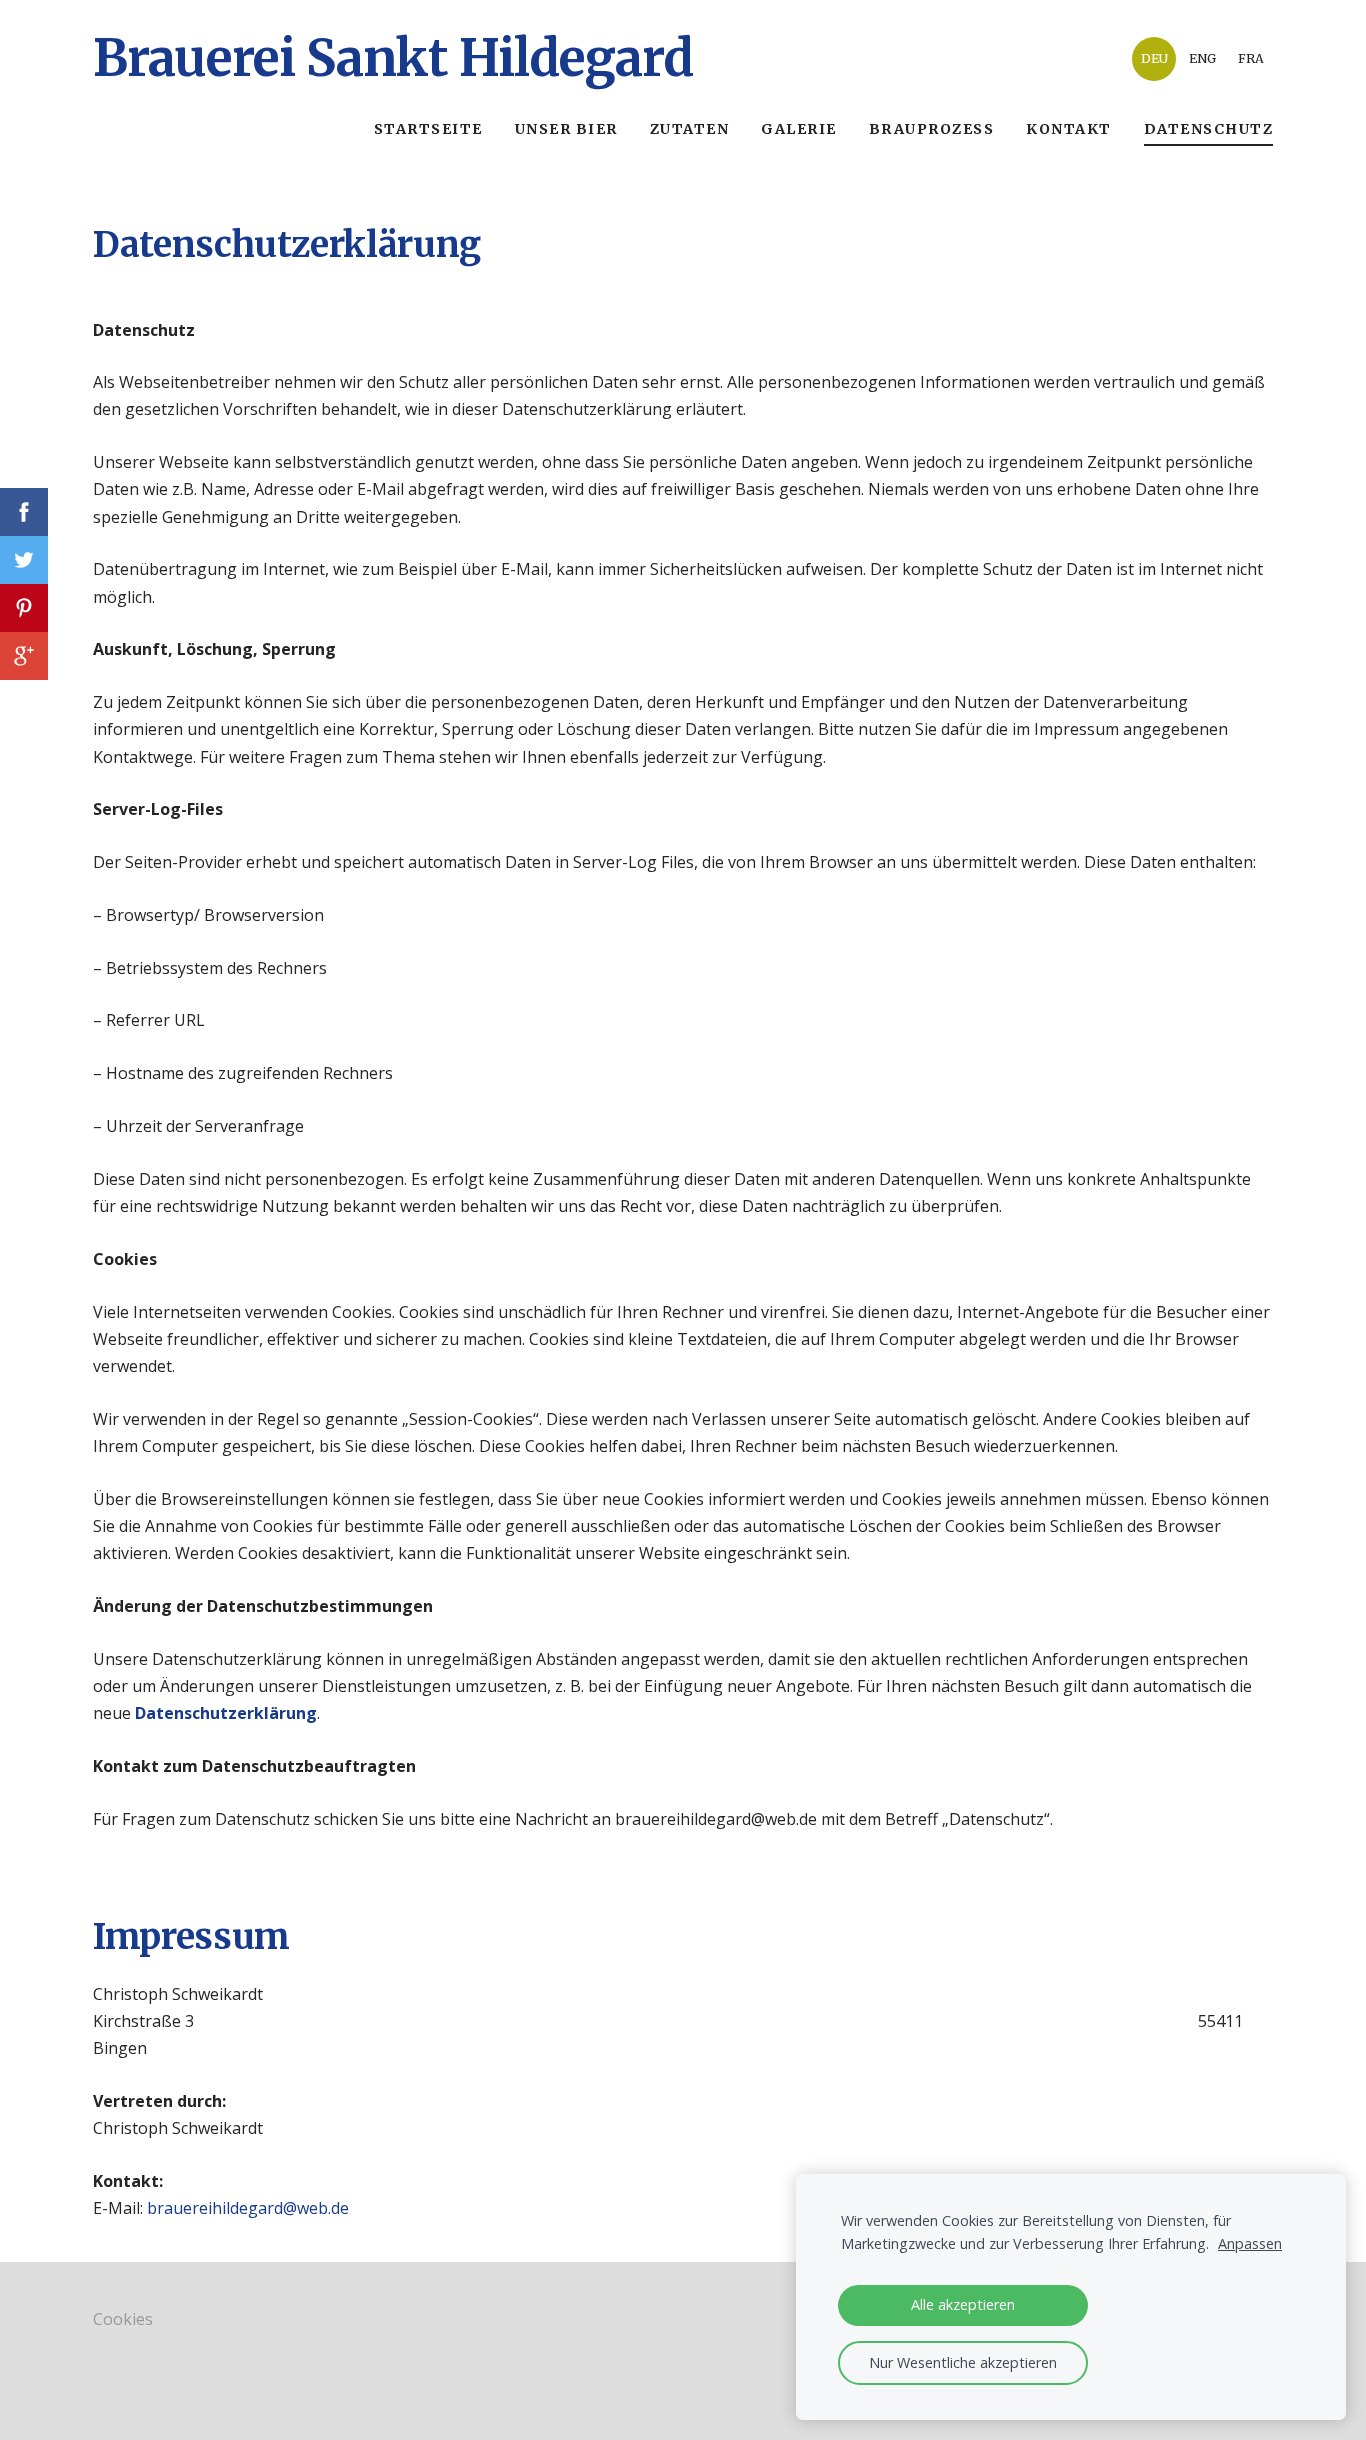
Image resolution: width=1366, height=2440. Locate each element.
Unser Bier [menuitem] (566, 129)
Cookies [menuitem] (123, 2319)
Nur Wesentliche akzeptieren (963, 2362)
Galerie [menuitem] (799, 129)
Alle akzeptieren (963, 2304)
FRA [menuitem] (1251, 58)
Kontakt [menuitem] (1069, 129)
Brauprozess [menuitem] (932, 129)
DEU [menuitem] (1154, 58)
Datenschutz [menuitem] (1209, 129)
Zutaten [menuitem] (690, 129)
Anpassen (1250, 2243)
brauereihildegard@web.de (248, 2208)
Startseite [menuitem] (428, 129)
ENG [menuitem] (1202, 58)
